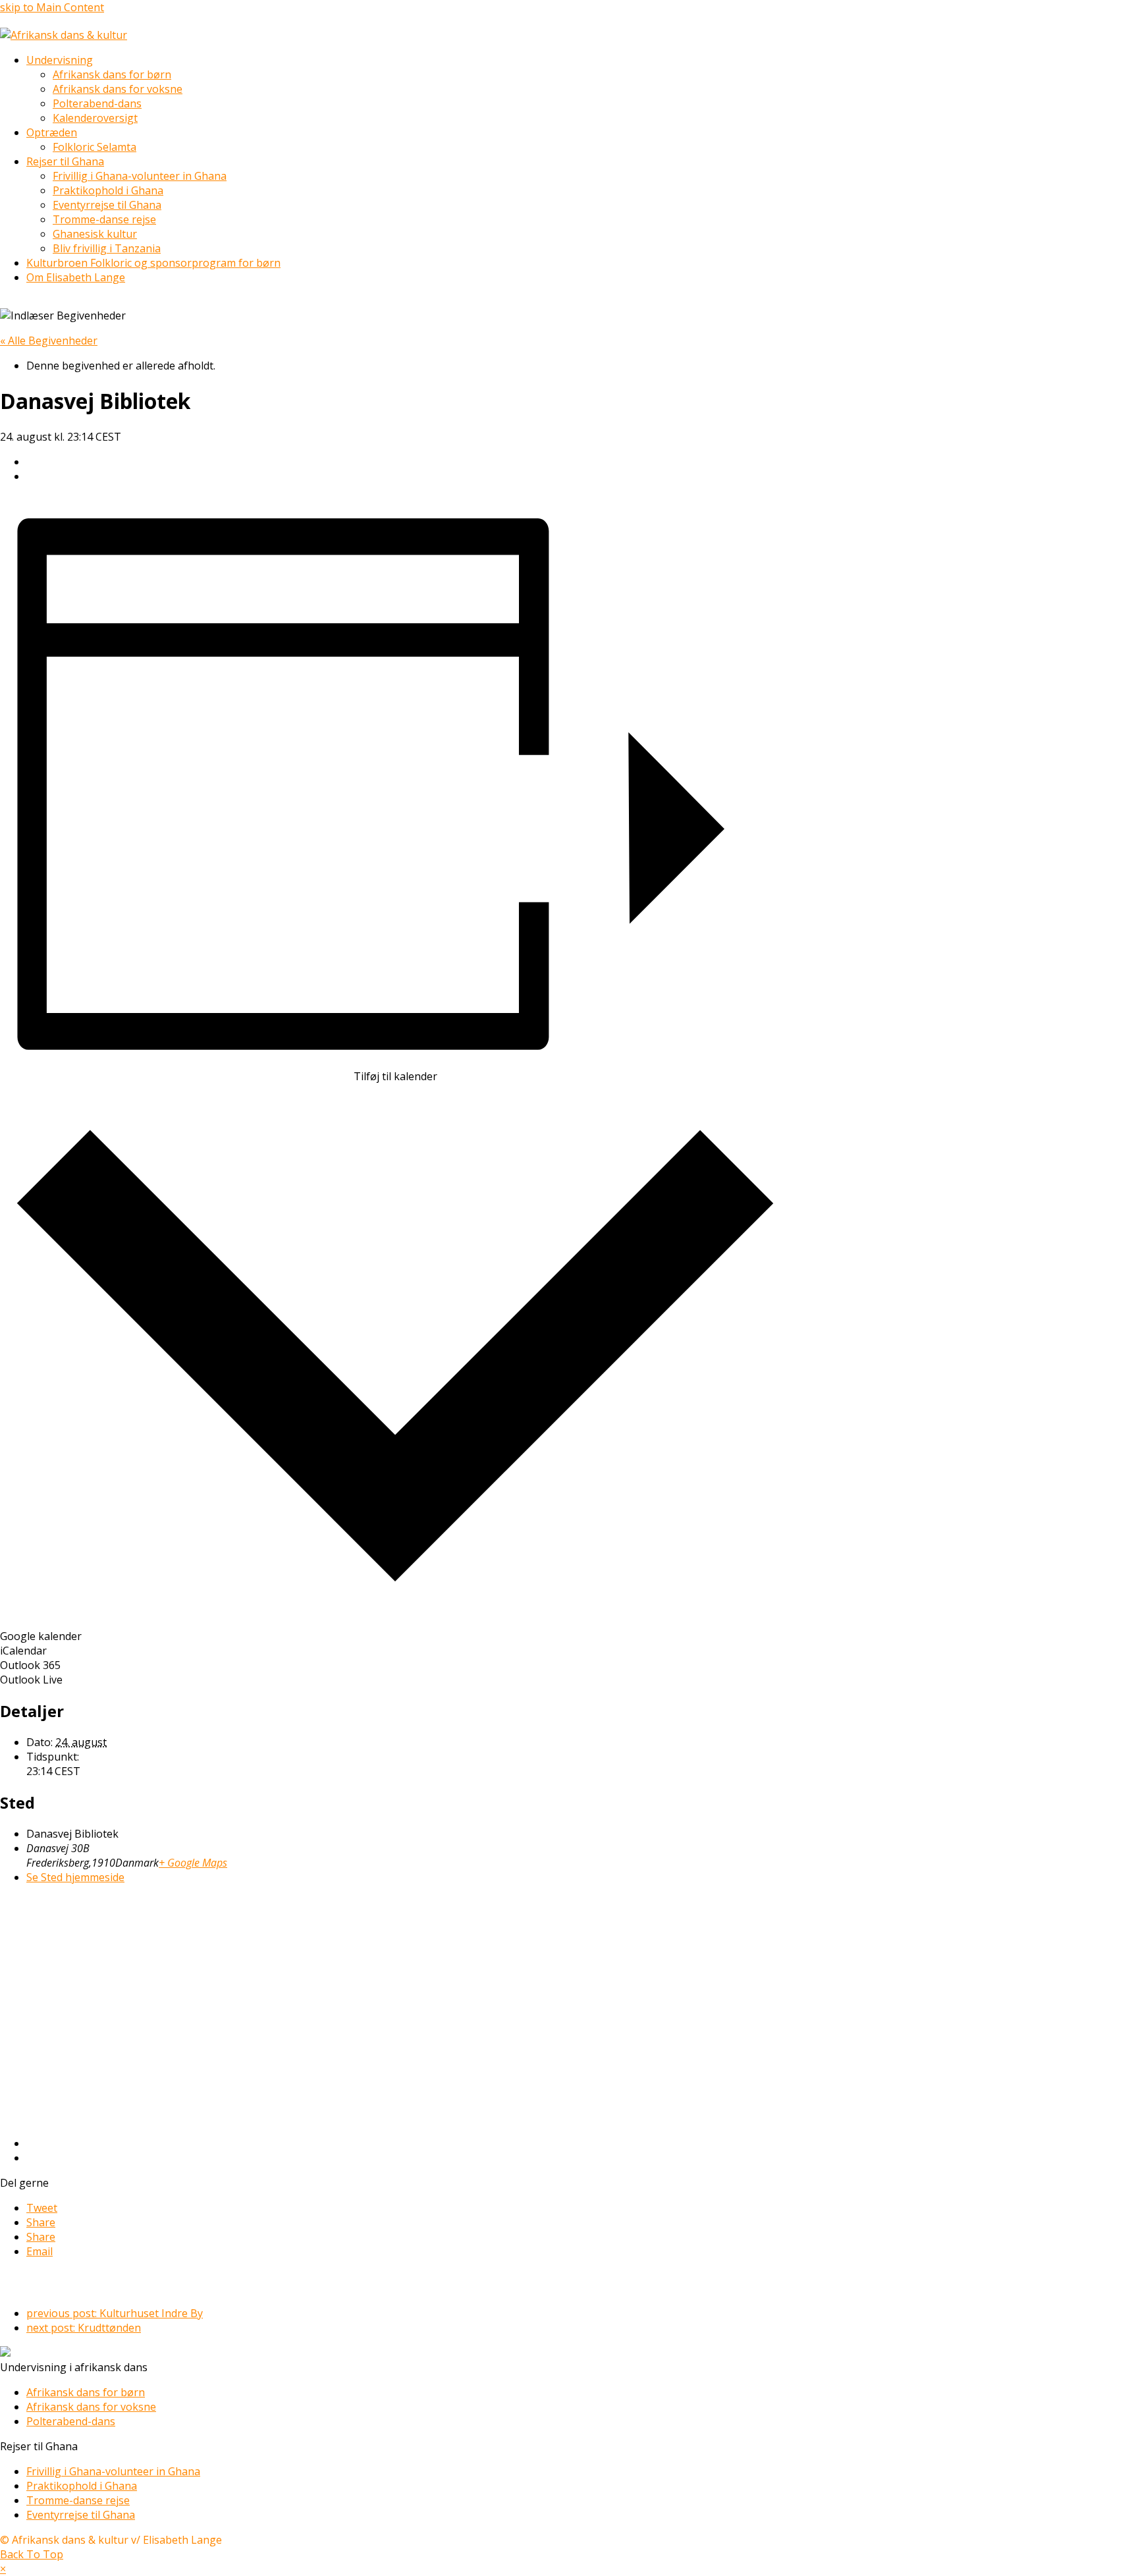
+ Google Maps (193, 1863)
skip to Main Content (52, 7)
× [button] (3, 2569)
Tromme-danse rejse (78, 2500)
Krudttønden (84, 2328)
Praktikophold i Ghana (82, 2486)
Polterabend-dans (71, 2421)
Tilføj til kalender (395, 1076)
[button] (42, 2208)
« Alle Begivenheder (49, 341)
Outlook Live (31, 1680)
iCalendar (23, 1651)
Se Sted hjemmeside (75, 1877)
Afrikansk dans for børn (86, 2392)
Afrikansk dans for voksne (91, 2407)
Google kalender (41, 1636)
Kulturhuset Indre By (115, 2313)
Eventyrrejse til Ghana (81, 2515)
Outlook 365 (30, 1665)
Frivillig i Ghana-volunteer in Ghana (113, 2471)
